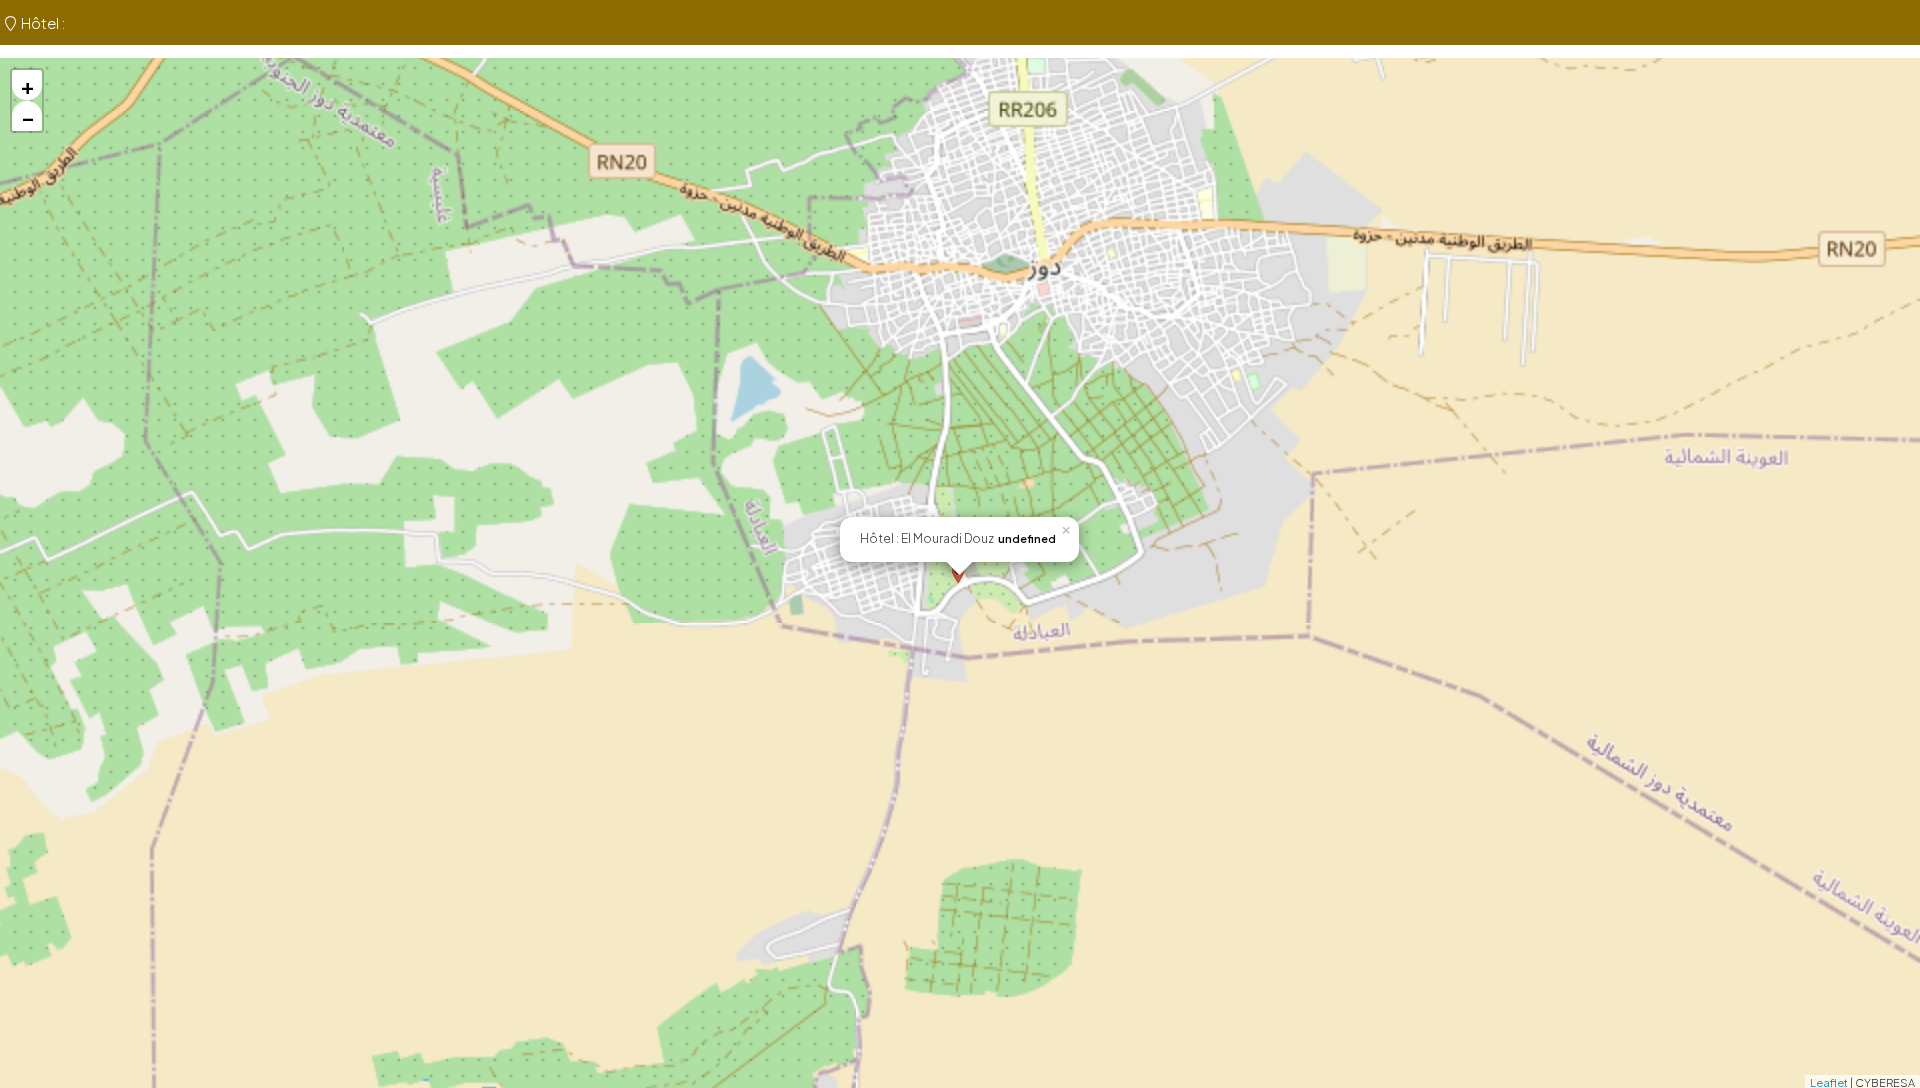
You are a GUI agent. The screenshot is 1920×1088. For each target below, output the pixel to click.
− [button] (28, 116)
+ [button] (27, 85)
